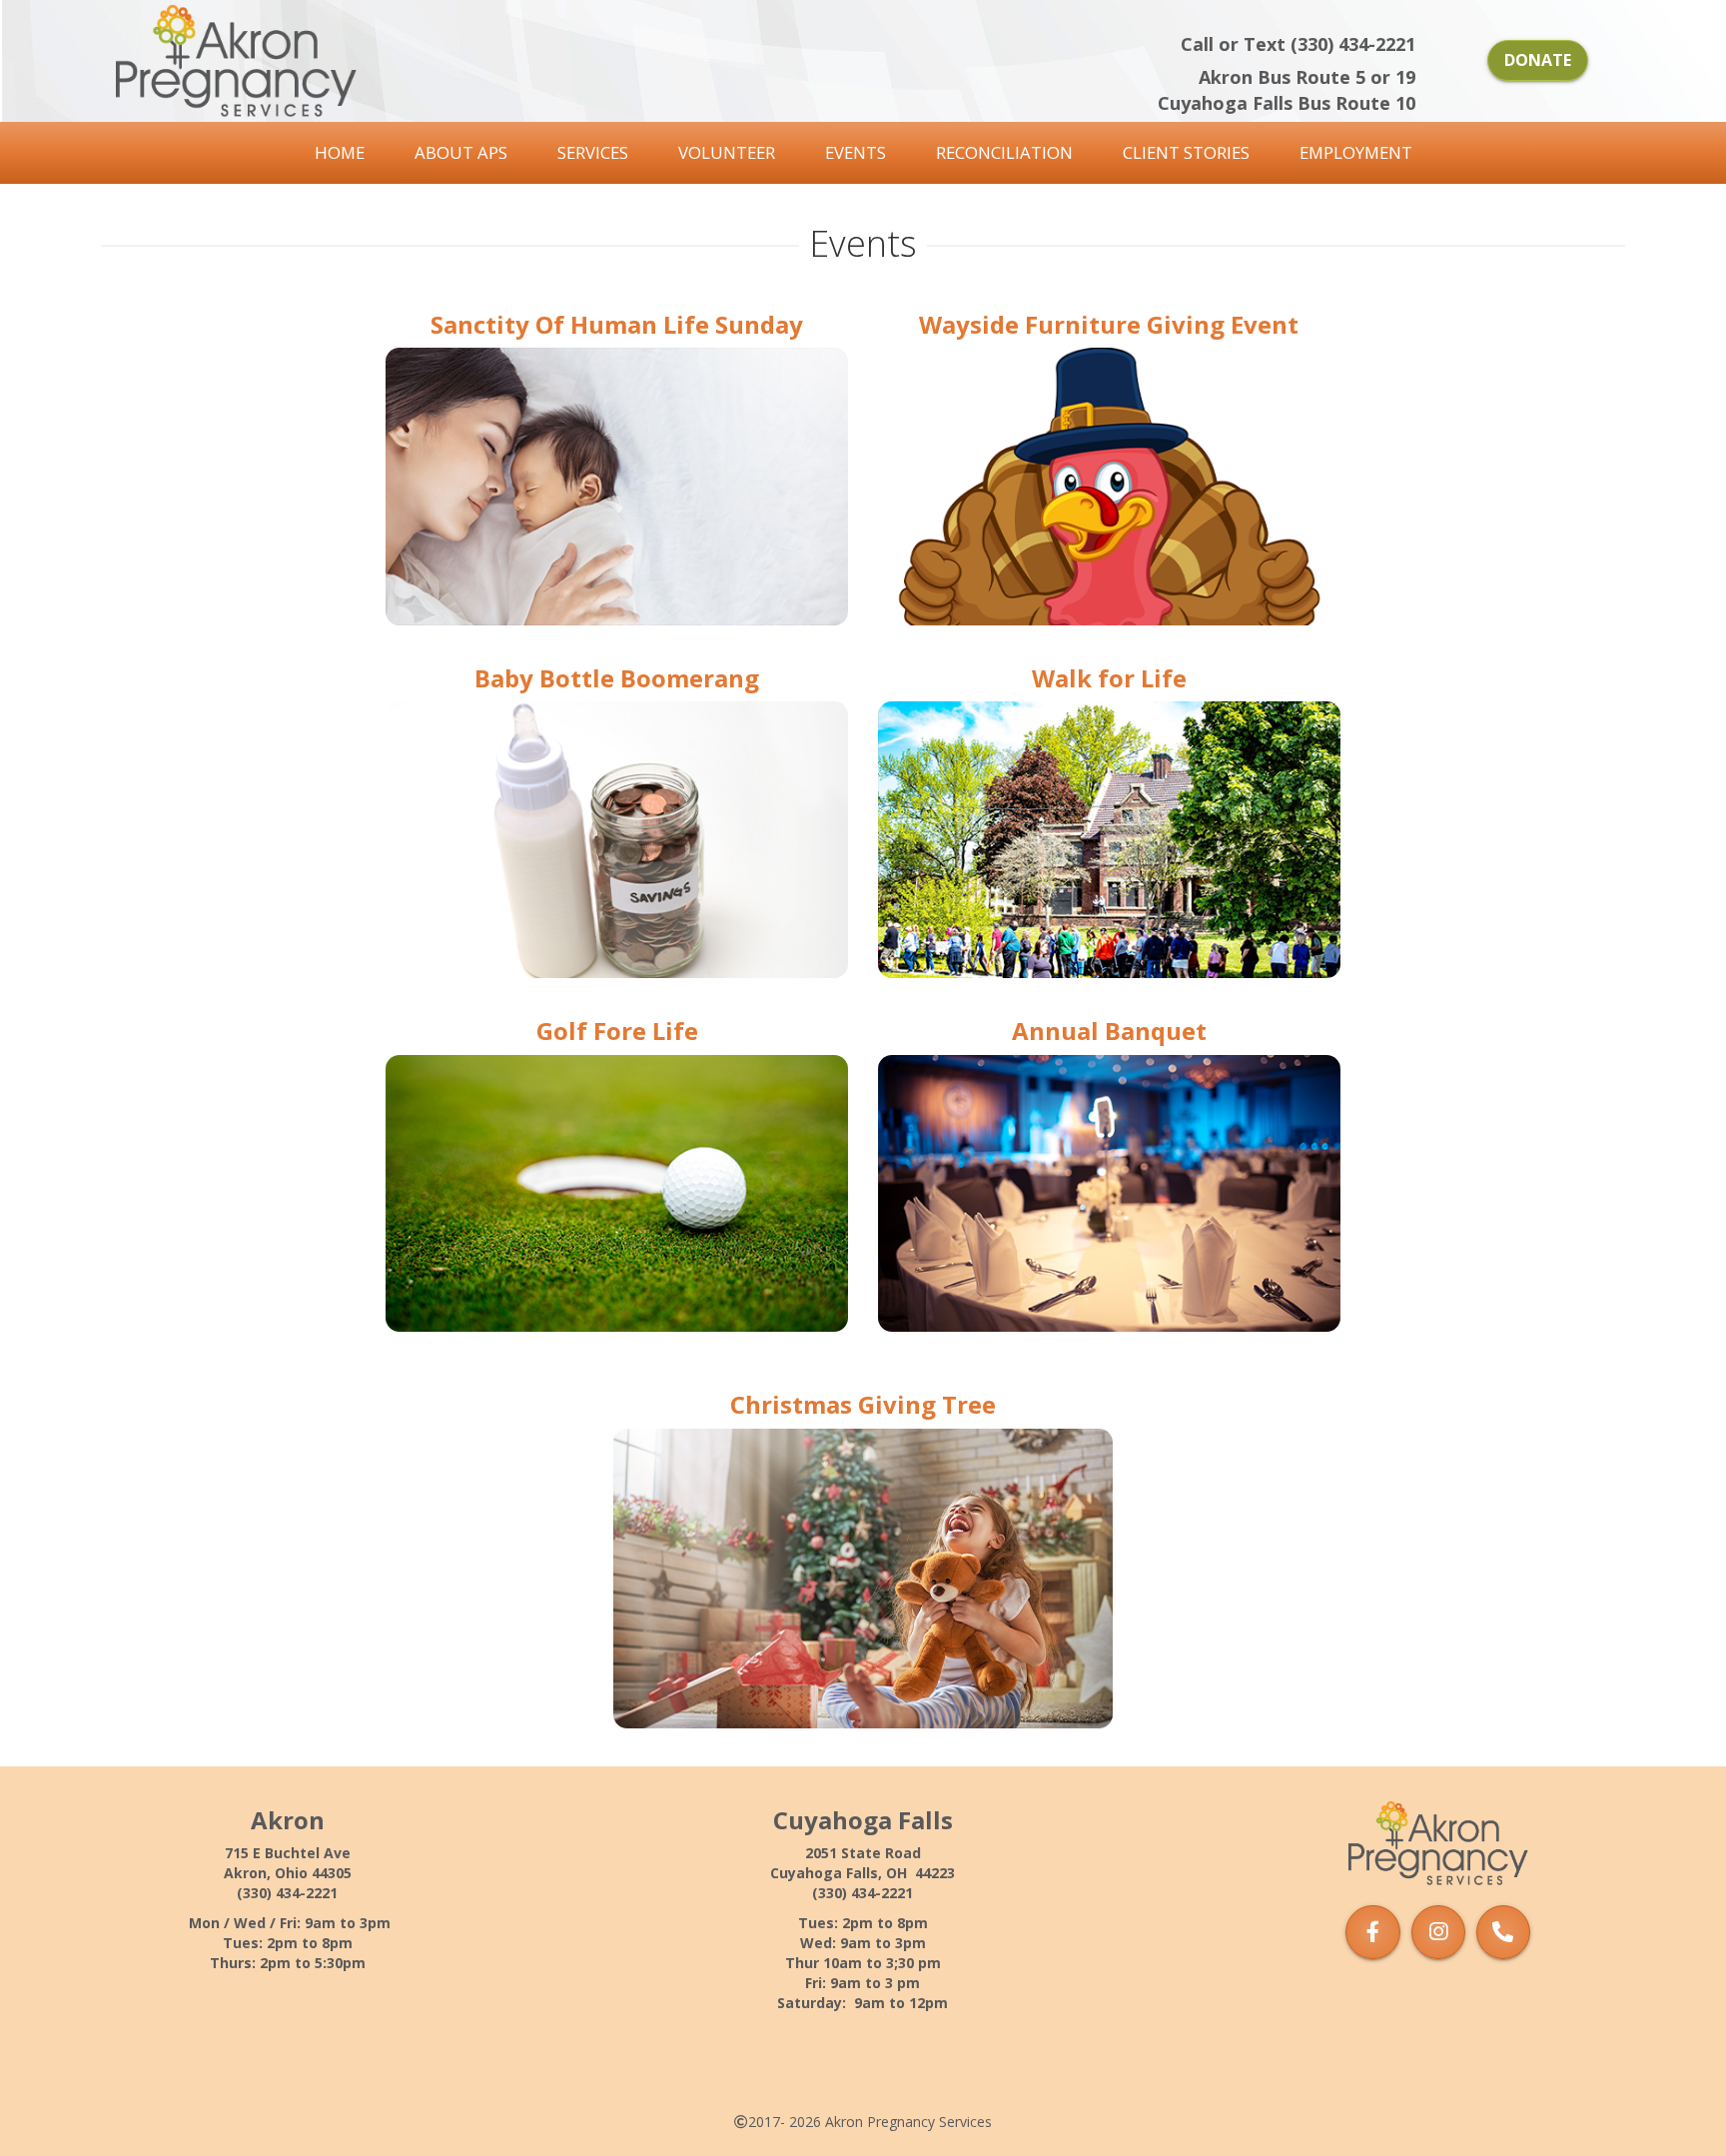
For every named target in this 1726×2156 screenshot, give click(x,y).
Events (856, 152)
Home (340, 152)
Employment (1356, 152)
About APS (461, 152)
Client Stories (1186, 152)
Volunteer (727, 152)
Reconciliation (1004, 152)
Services (593, 152)
